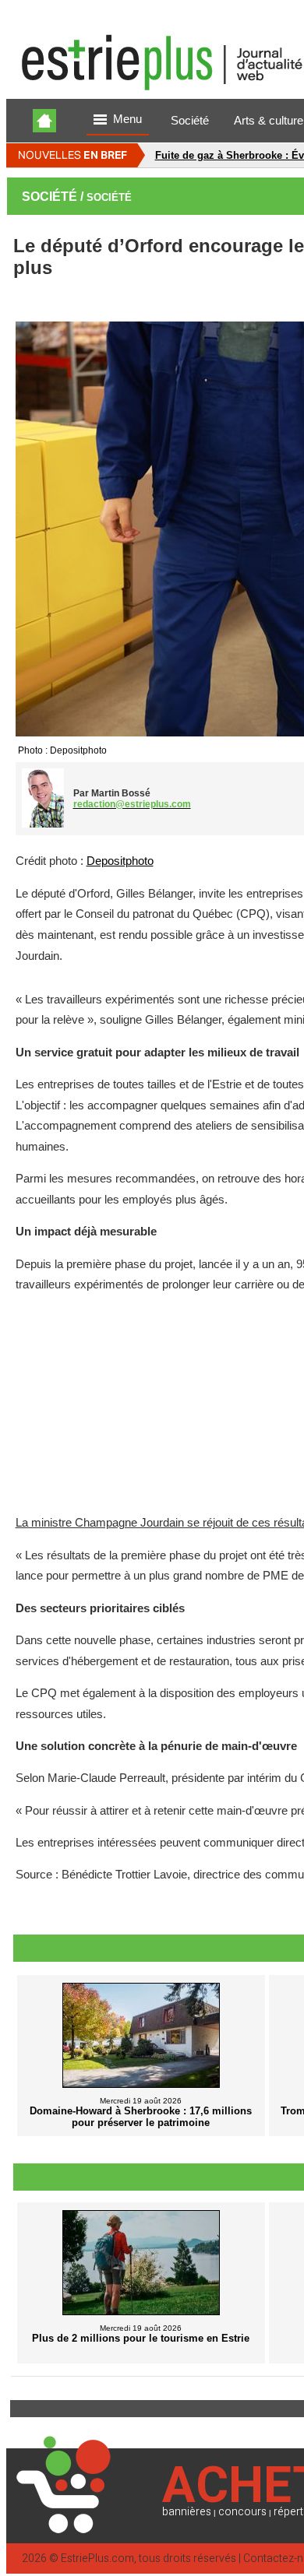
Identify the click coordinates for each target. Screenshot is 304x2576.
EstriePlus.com (97, 2558)
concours (242, 2512)
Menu (127, 119)
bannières (187, 2512)
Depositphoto (120, 861)
